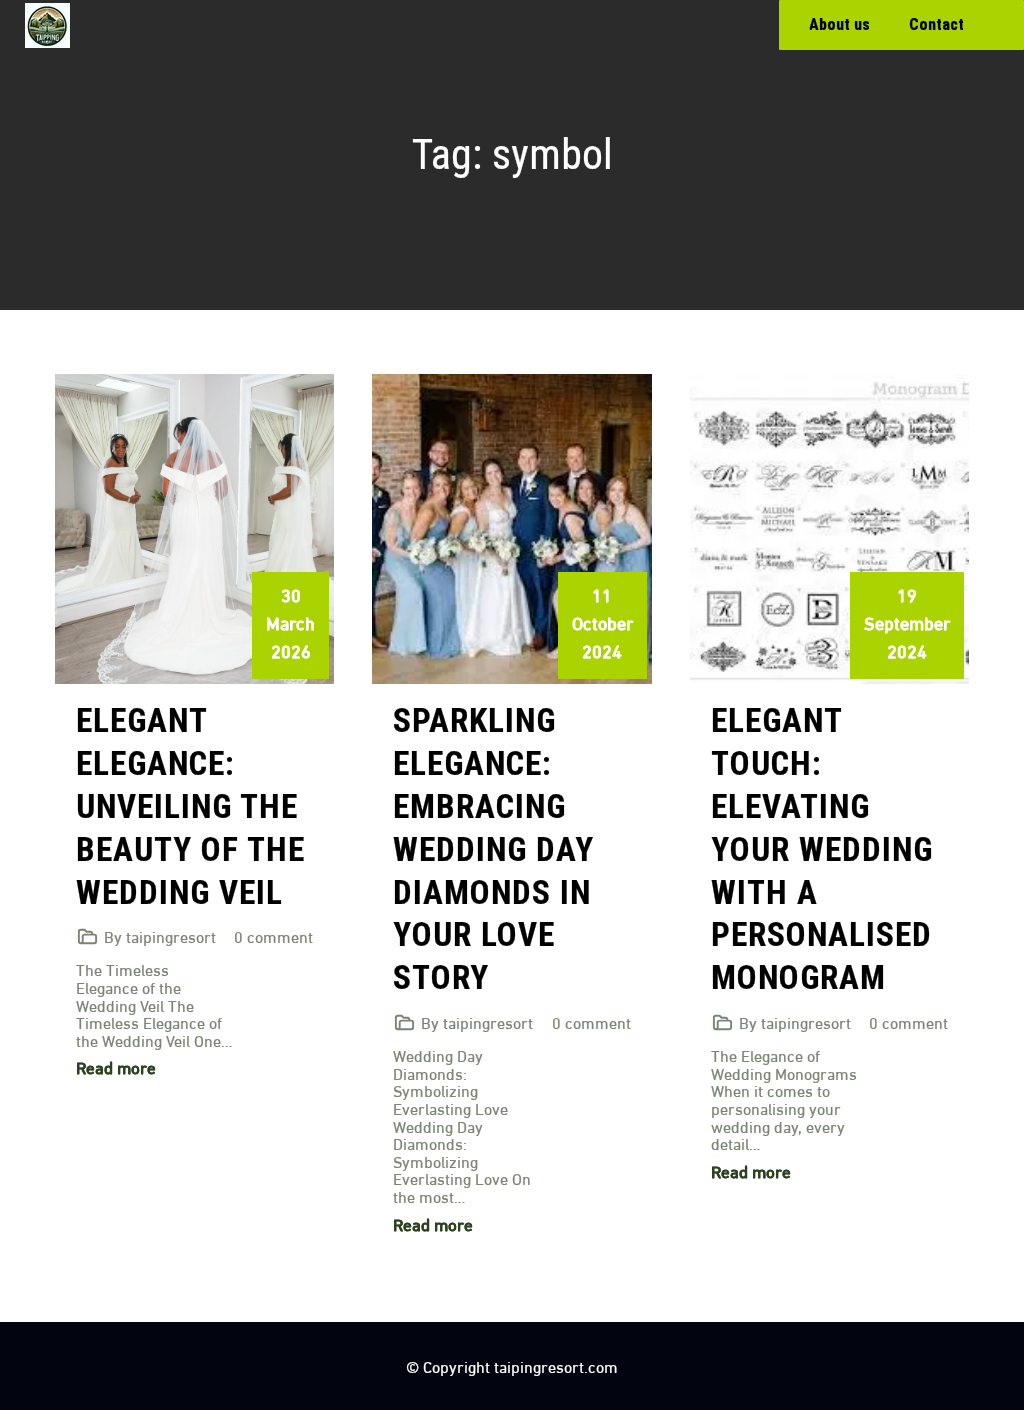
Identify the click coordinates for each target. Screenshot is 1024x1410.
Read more (116, 1066)
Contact (936, 24)
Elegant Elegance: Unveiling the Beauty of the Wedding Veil (190, 806)
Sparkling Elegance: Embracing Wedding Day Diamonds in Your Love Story (493, 849)
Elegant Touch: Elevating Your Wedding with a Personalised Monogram (822, 849)
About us (839, 24)
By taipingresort (160, 935)
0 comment (273, 935)
